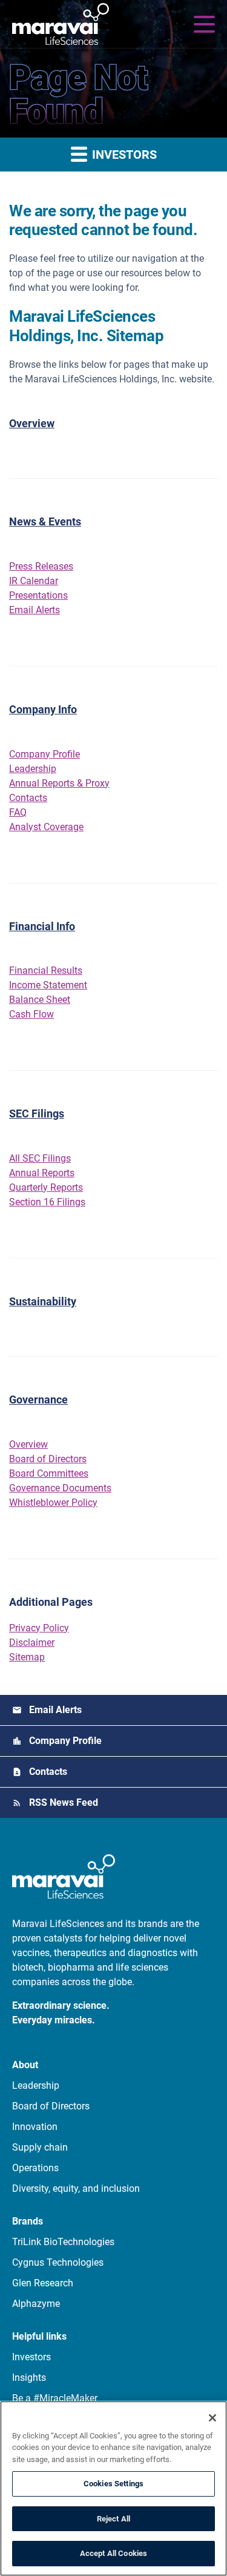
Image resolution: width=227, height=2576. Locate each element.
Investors (31, 2357)
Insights (29, 2378)
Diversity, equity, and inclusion (76, 2188)
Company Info (43, 709)
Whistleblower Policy (53, 1503)
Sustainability (43, 1301)
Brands (28, 2221)
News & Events (45, 521)
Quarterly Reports (46, 1187)
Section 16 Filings (47, 1202)
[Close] (212, 2418)
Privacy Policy (39, 1628)
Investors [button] (123, 155)
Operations (35, 2168)
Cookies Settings (113, 2484)
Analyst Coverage (46, 827)
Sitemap (27, 1657)
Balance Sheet (40, 1000)
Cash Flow (31, 1014)
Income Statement (48, 985)
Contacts (28, 798)
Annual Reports (42, 1173)
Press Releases (41, 566)
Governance (38, 1399)
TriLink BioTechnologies (63, 2242)
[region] (113, 2488)
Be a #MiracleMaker (55, 2398)
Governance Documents (60, 1488)
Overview (32, 423)
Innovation (35, 2127)
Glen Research (43, 2283)
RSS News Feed (64, 1802)
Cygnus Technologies (58, 2262)
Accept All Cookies (113, 2553)
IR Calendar (34, 581)
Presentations (38, 595)
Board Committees (49, 1473)
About (25, 2065)
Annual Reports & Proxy (59, 783)
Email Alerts (35, 610)
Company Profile (44, 754)
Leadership (33, 769)
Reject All (113, 2519)
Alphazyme (36, 2304)
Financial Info (42, 926)
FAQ (18, 812)
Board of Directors (48, 1459)
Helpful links (39, 2336)
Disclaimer (32, 1642)
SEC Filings (37, 1113)
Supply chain (40, 2147)
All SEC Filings (40, 1158)
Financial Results (46, 970)
